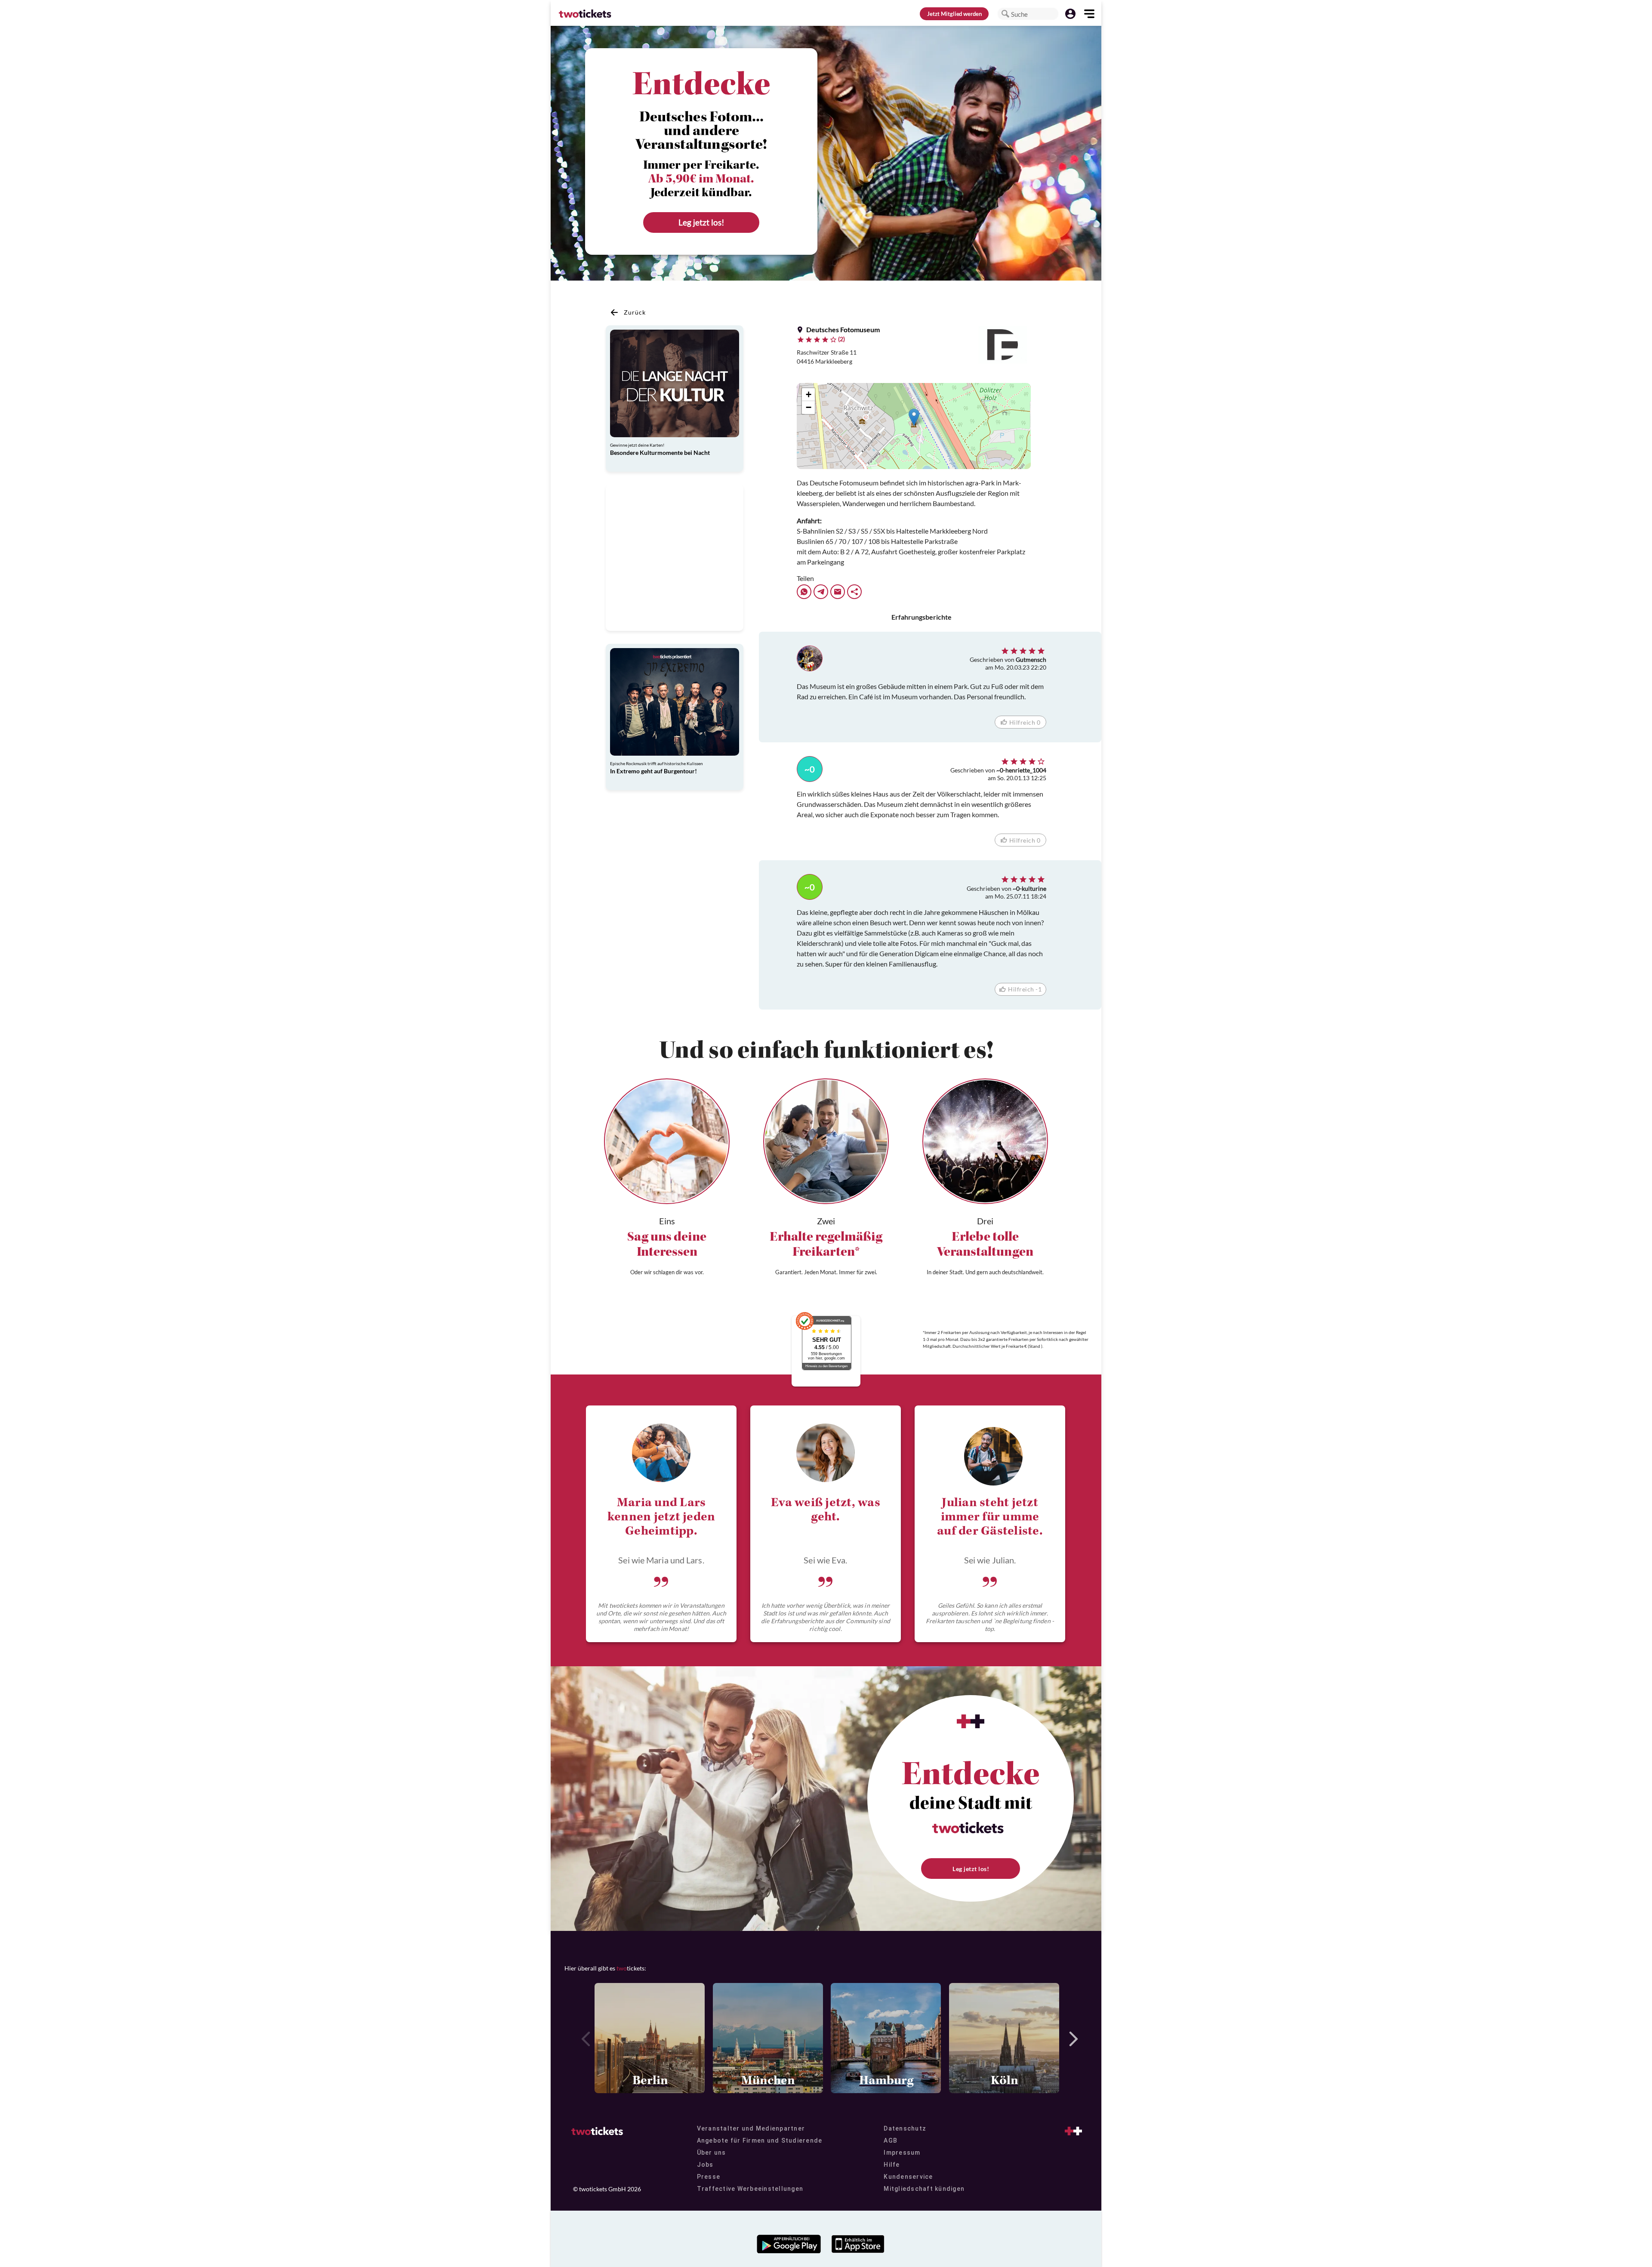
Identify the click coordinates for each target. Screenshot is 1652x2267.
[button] (1005, 14)
